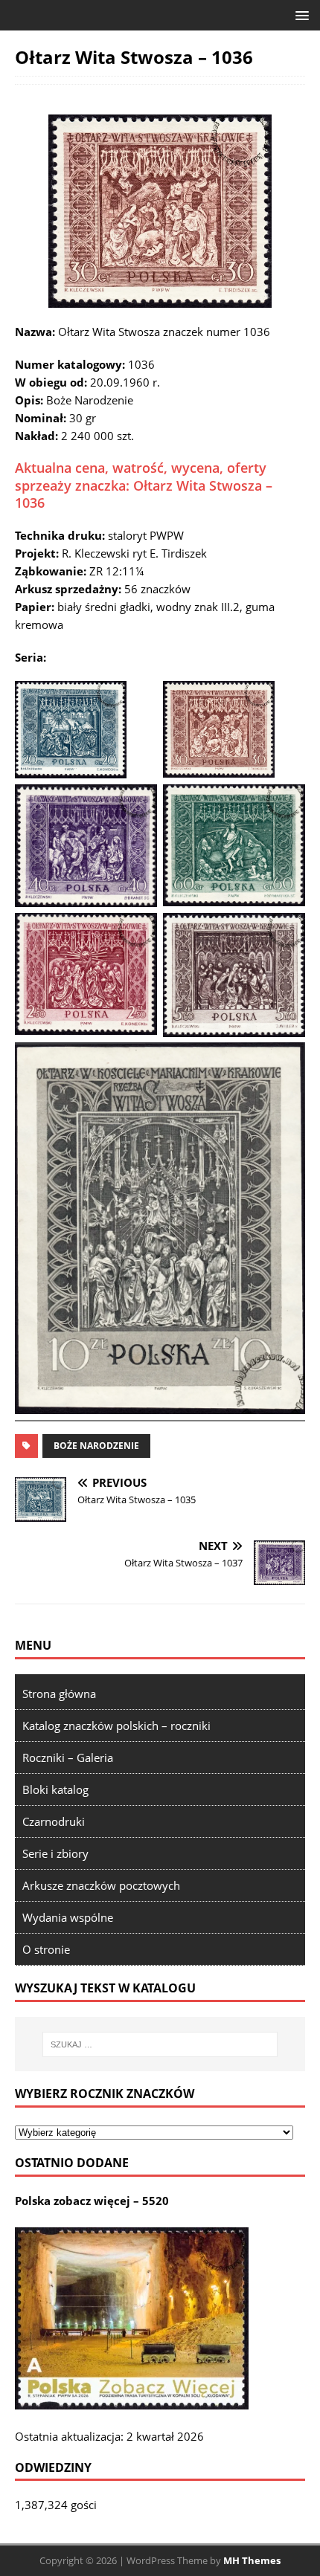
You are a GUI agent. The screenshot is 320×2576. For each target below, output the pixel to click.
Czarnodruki (54, 1821)
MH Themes (252, 2560)
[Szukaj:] (160, 2044)
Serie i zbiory (55, 1853)
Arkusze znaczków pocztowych (101, 1885)
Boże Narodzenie (96, 1446)
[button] (300, 14)
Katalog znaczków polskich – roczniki (116, 1726)
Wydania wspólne (68, 1917)
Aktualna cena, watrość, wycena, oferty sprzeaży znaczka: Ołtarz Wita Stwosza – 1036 (144, 485)
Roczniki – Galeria (68, 1757)
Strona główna (59, 1694)
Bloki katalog (55, 1789)
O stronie (46, 1949)
